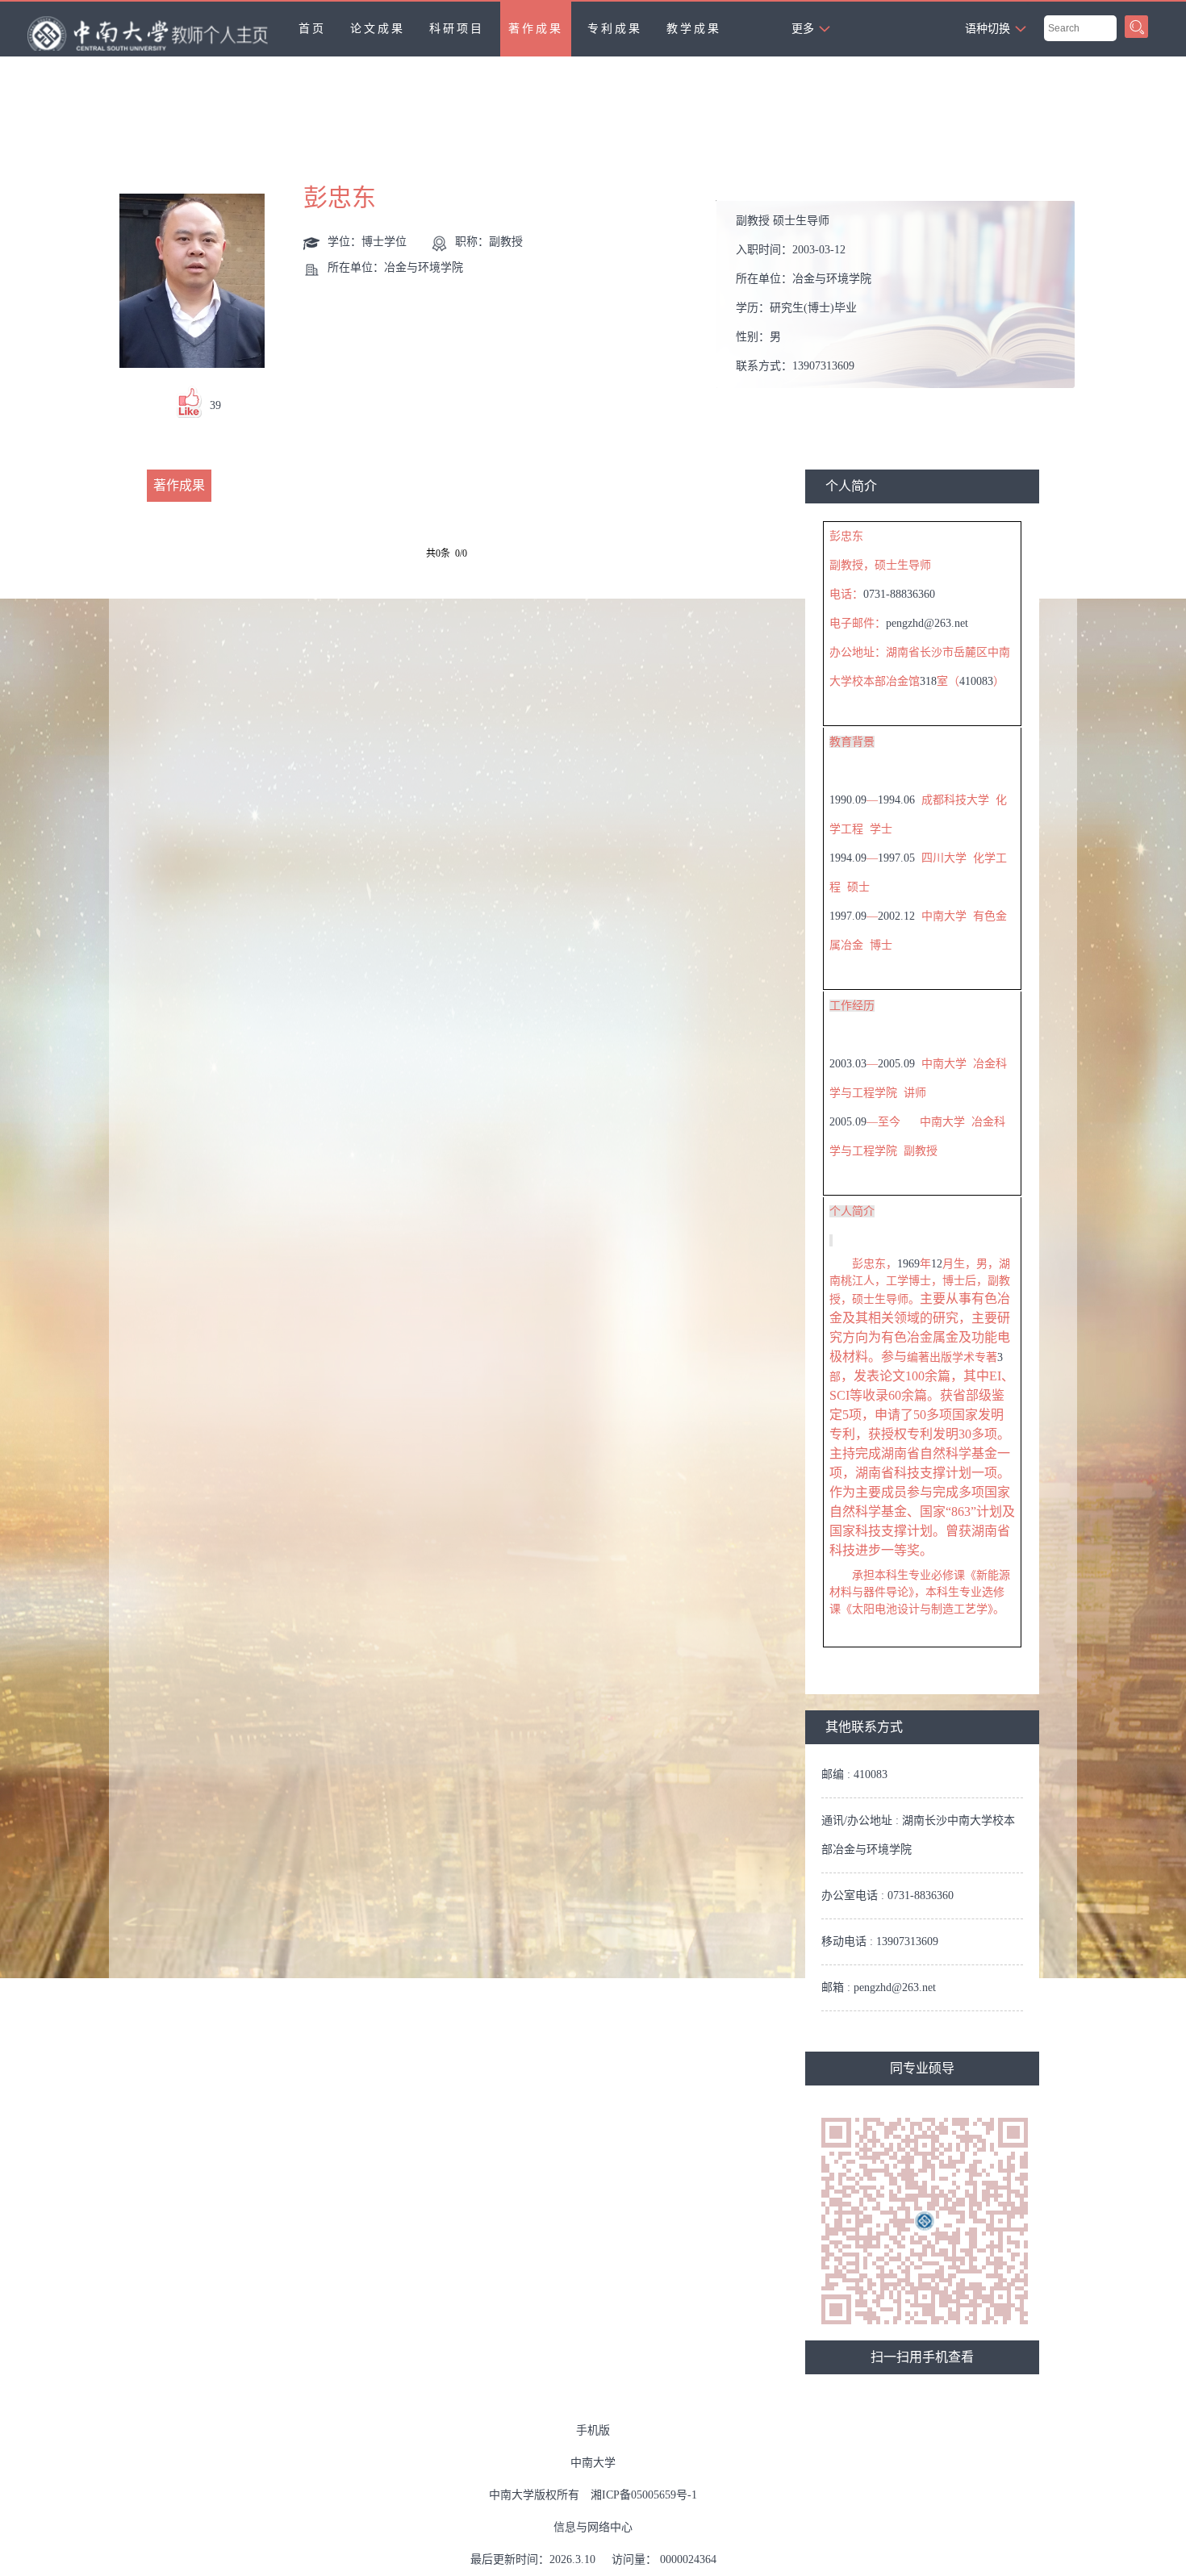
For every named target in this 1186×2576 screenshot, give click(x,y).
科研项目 (457, 29)
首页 (312, 29)
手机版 (593, 2430)
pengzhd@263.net (927, 623)
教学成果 (694, 29)
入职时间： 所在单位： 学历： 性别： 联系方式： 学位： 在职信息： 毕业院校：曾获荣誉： (897, 299)
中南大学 (593, 2463)
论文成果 (378, 29)
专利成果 (615, 29)
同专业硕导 (922, 2068)
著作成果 (536, 29)
